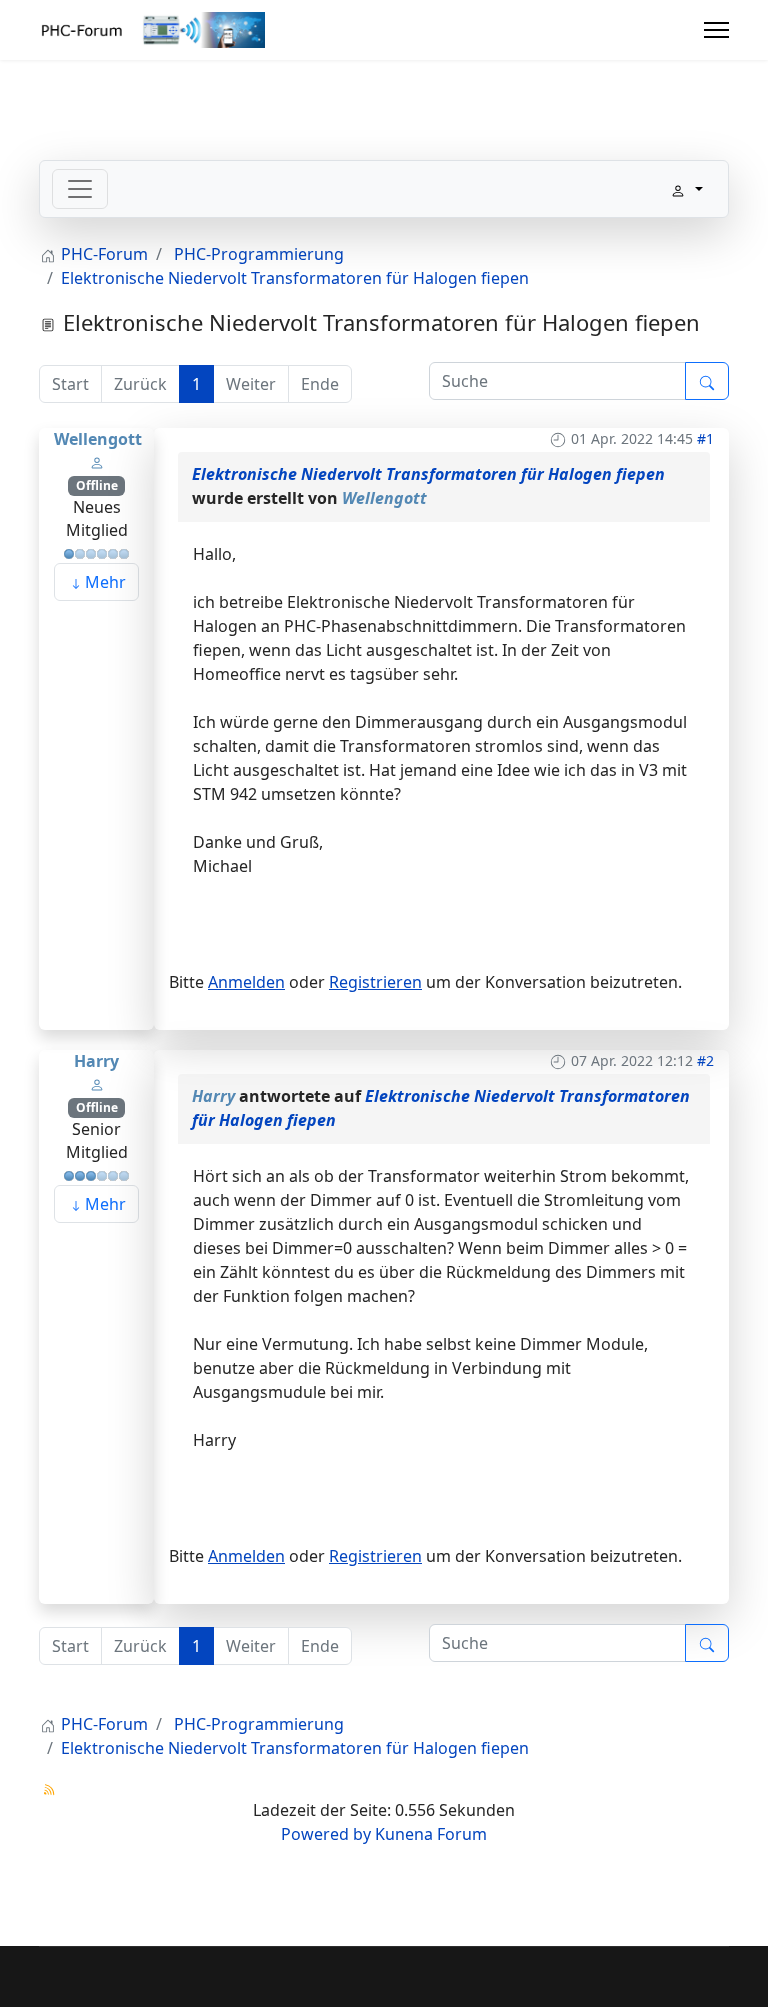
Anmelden (246, 982)
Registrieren (375, 982)
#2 (705, 1060)
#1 (705, 438)
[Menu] (716, 30)
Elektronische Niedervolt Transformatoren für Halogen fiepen (428, 474)
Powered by (326, 1834)
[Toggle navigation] (80, 189)
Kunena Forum (431, 1834)
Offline (97, 485)
